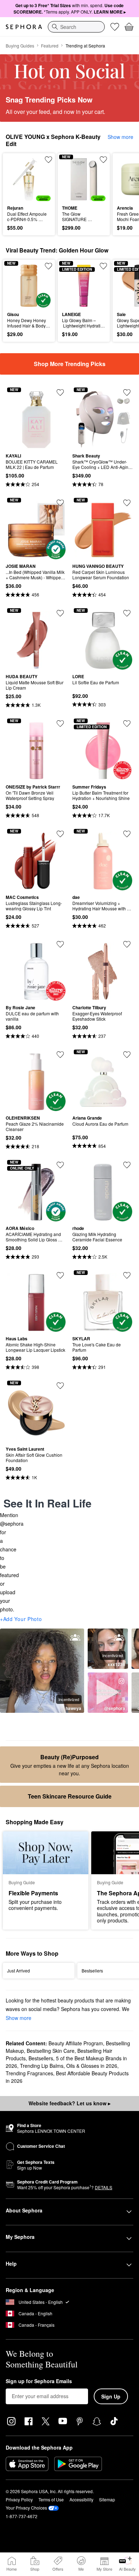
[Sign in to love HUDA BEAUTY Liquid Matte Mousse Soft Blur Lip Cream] (60, 613)
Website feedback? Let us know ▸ (69, 2103)
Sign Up (111, 2396)
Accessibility (81, 2499)
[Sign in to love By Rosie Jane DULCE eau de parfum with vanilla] (60, 944)
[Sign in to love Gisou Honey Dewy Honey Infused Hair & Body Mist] (48, 266)
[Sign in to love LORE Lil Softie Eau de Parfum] (127, 613)
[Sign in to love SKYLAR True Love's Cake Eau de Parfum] (127, 1275)
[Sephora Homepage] (24, 27)
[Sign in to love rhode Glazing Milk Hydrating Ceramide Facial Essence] (127, 1165)
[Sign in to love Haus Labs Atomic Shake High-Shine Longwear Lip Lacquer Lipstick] (60, 1275)
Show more (120, 137)
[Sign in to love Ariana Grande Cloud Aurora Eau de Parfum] (127, 1055)
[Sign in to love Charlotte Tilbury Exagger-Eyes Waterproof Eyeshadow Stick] (127, 944)
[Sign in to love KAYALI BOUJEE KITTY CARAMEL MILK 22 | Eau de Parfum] (60, 392)
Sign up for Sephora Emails (39, 2381)
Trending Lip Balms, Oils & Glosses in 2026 (69, 2066)
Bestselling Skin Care (51, 2051)
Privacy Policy (19, 2499)
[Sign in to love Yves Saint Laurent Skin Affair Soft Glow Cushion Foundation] (60, 1386)
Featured (50, 46)
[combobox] (76, 27)
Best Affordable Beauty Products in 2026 (67, 2077)
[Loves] (115, 27)
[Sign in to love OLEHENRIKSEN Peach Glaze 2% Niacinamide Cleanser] (60, 1055)
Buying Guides (20, 46)
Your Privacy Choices (26, 2508)
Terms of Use (51, 2499)
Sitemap (107, 2499)
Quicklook (18, 179)
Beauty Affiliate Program (76, 2043)
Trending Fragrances (29, 2073)
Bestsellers (41, 2058)
